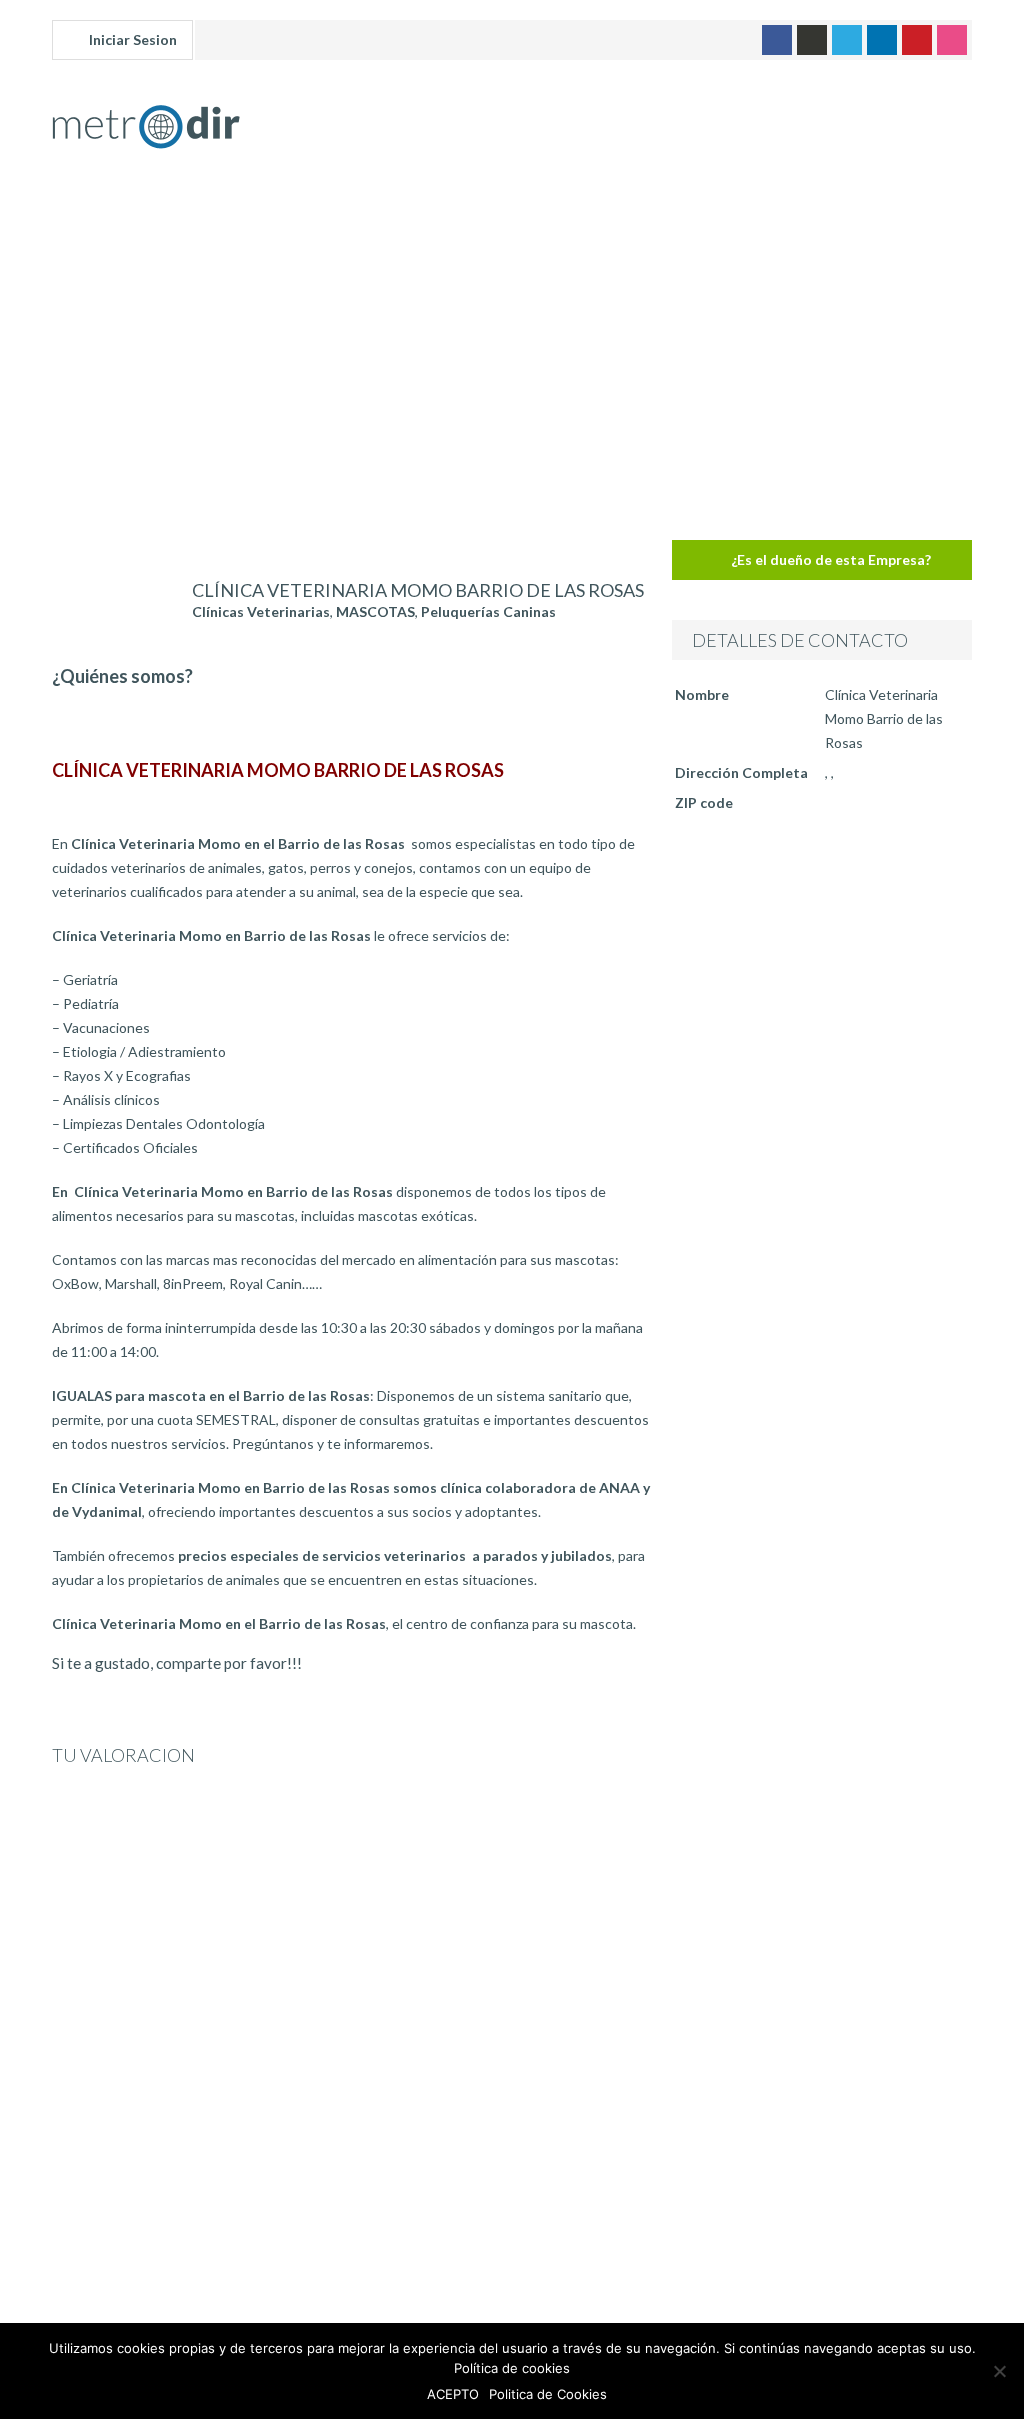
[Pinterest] (917, 40)
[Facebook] (777, 40)
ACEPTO (453, 2394)
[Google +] (812, 40)
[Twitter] (847, 40)
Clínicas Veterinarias (261, 611)
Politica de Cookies (548, 2394)
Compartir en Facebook (327, 1674)
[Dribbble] (952, 40)
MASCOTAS (375, 611)
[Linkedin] (882, 40)
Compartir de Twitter (378, 1674)
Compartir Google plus (429, 1674)
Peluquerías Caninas (488, 611)
